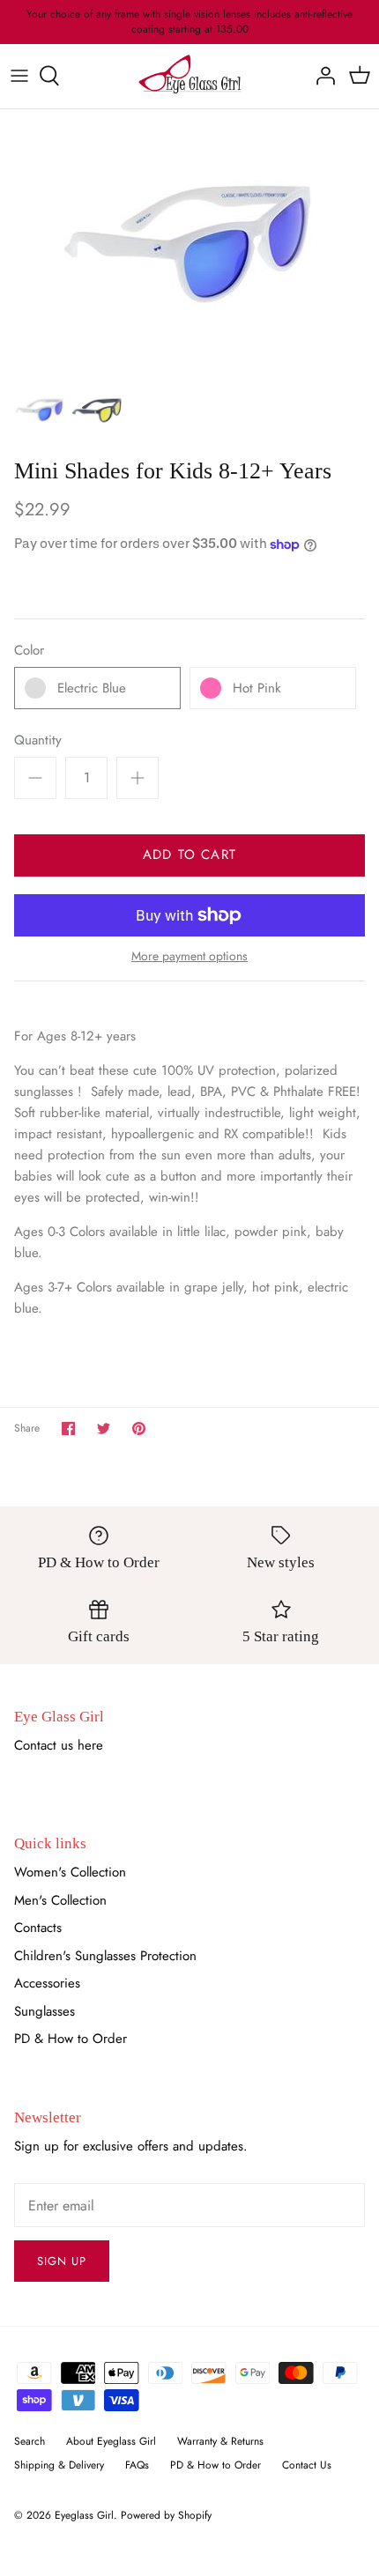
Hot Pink (257, 688)
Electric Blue (92, 688)
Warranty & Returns (220, 2441)
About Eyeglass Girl (111, 2441)
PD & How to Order (71, 2039)
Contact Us (307, 2465)
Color (29, 651)
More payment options (189, 956)
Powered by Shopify (166, 2515)
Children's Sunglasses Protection (105, 1956)
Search (30, 2441)
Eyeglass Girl (84, 2515)
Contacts (38, 1928)
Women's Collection (70, 1872)
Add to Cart (189, 855)
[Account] (321, 76)
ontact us (48, 1745)
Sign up (62, 2261)
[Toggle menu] (19, 76)
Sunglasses (45, 2011)
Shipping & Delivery (59, 2465)
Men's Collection (60, 1900)
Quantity (38, 740)
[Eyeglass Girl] (190, 76)
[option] (189, 241)
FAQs (137, 2465)
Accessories (47, 1983)
